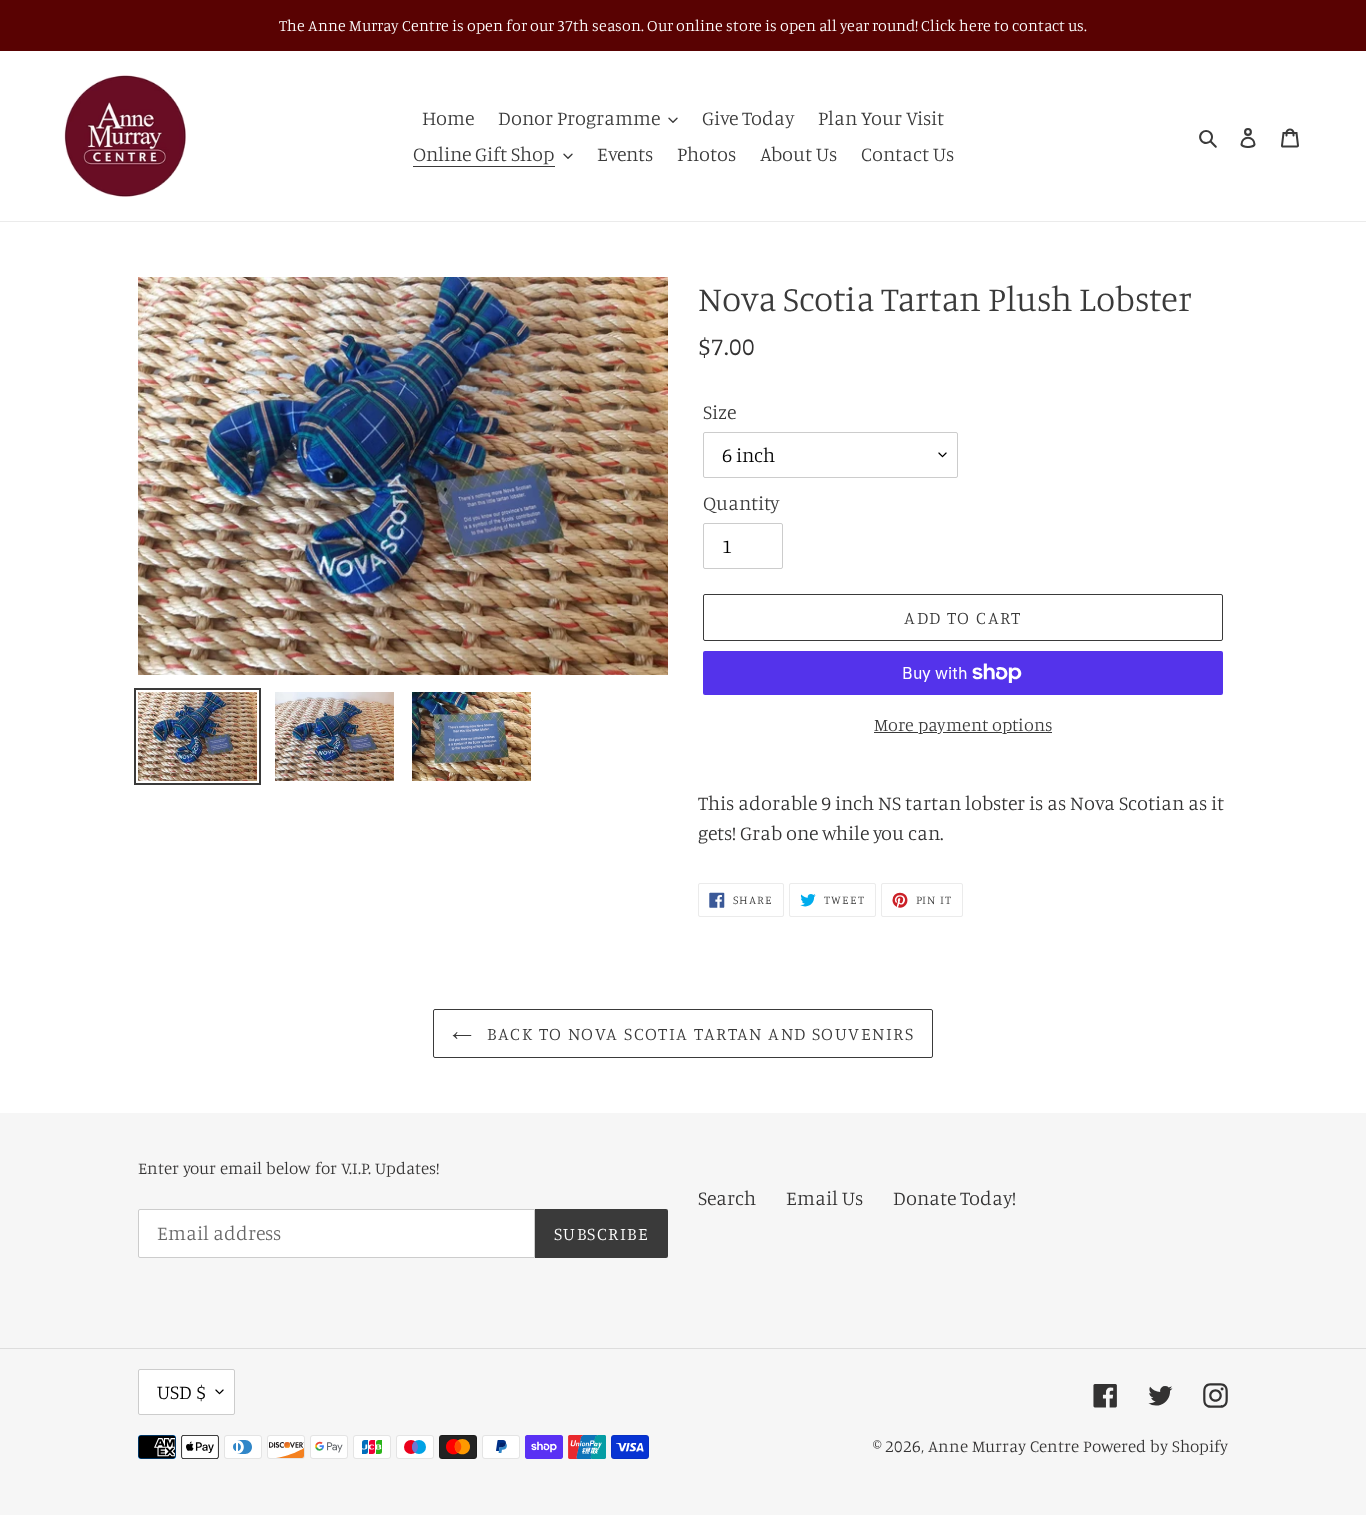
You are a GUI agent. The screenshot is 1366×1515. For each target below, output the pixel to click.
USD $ (181, 1391)
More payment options (963, 724)
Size (719, 411)
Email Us (824, 1197)
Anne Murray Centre (1003, 1445)
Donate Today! (954, 1197)
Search (727, 1197)
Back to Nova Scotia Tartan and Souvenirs (698, 1033)
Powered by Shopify (1155, 1445)
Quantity (741, 502)
